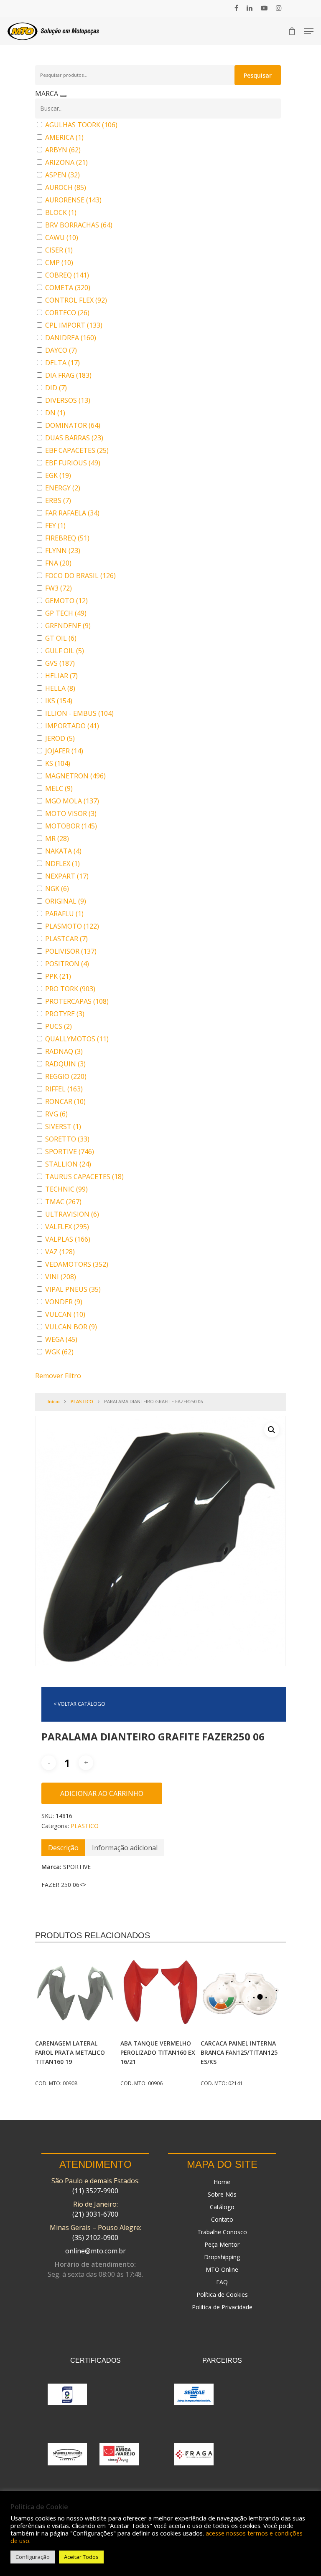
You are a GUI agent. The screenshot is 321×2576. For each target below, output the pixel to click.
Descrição (63, 1848)
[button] (272, 1430)
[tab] (63, 1848)
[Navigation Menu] (309, 31)
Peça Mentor (222, 2244)
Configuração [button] (33, 2557)
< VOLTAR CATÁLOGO (79, 1704)
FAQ (222, 2282)
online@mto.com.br (96, 2251)
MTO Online (222, 2269)
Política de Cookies (222, 2294)
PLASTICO (82, 1401)
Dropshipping (222, 2257)
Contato (222, 2219)
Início (54, 1401)
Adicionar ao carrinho (102, 1793)
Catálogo (222, 2207)
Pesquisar (258, 75)
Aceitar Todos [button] (81, 2557)
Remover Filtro (58, 1376)
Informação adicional (125, 1848)
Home (222, 2182)
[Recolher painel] (63, 96)
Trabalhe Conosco (222, 2232)
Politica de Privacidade (222, 2307)
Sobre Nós (222, 2194)
